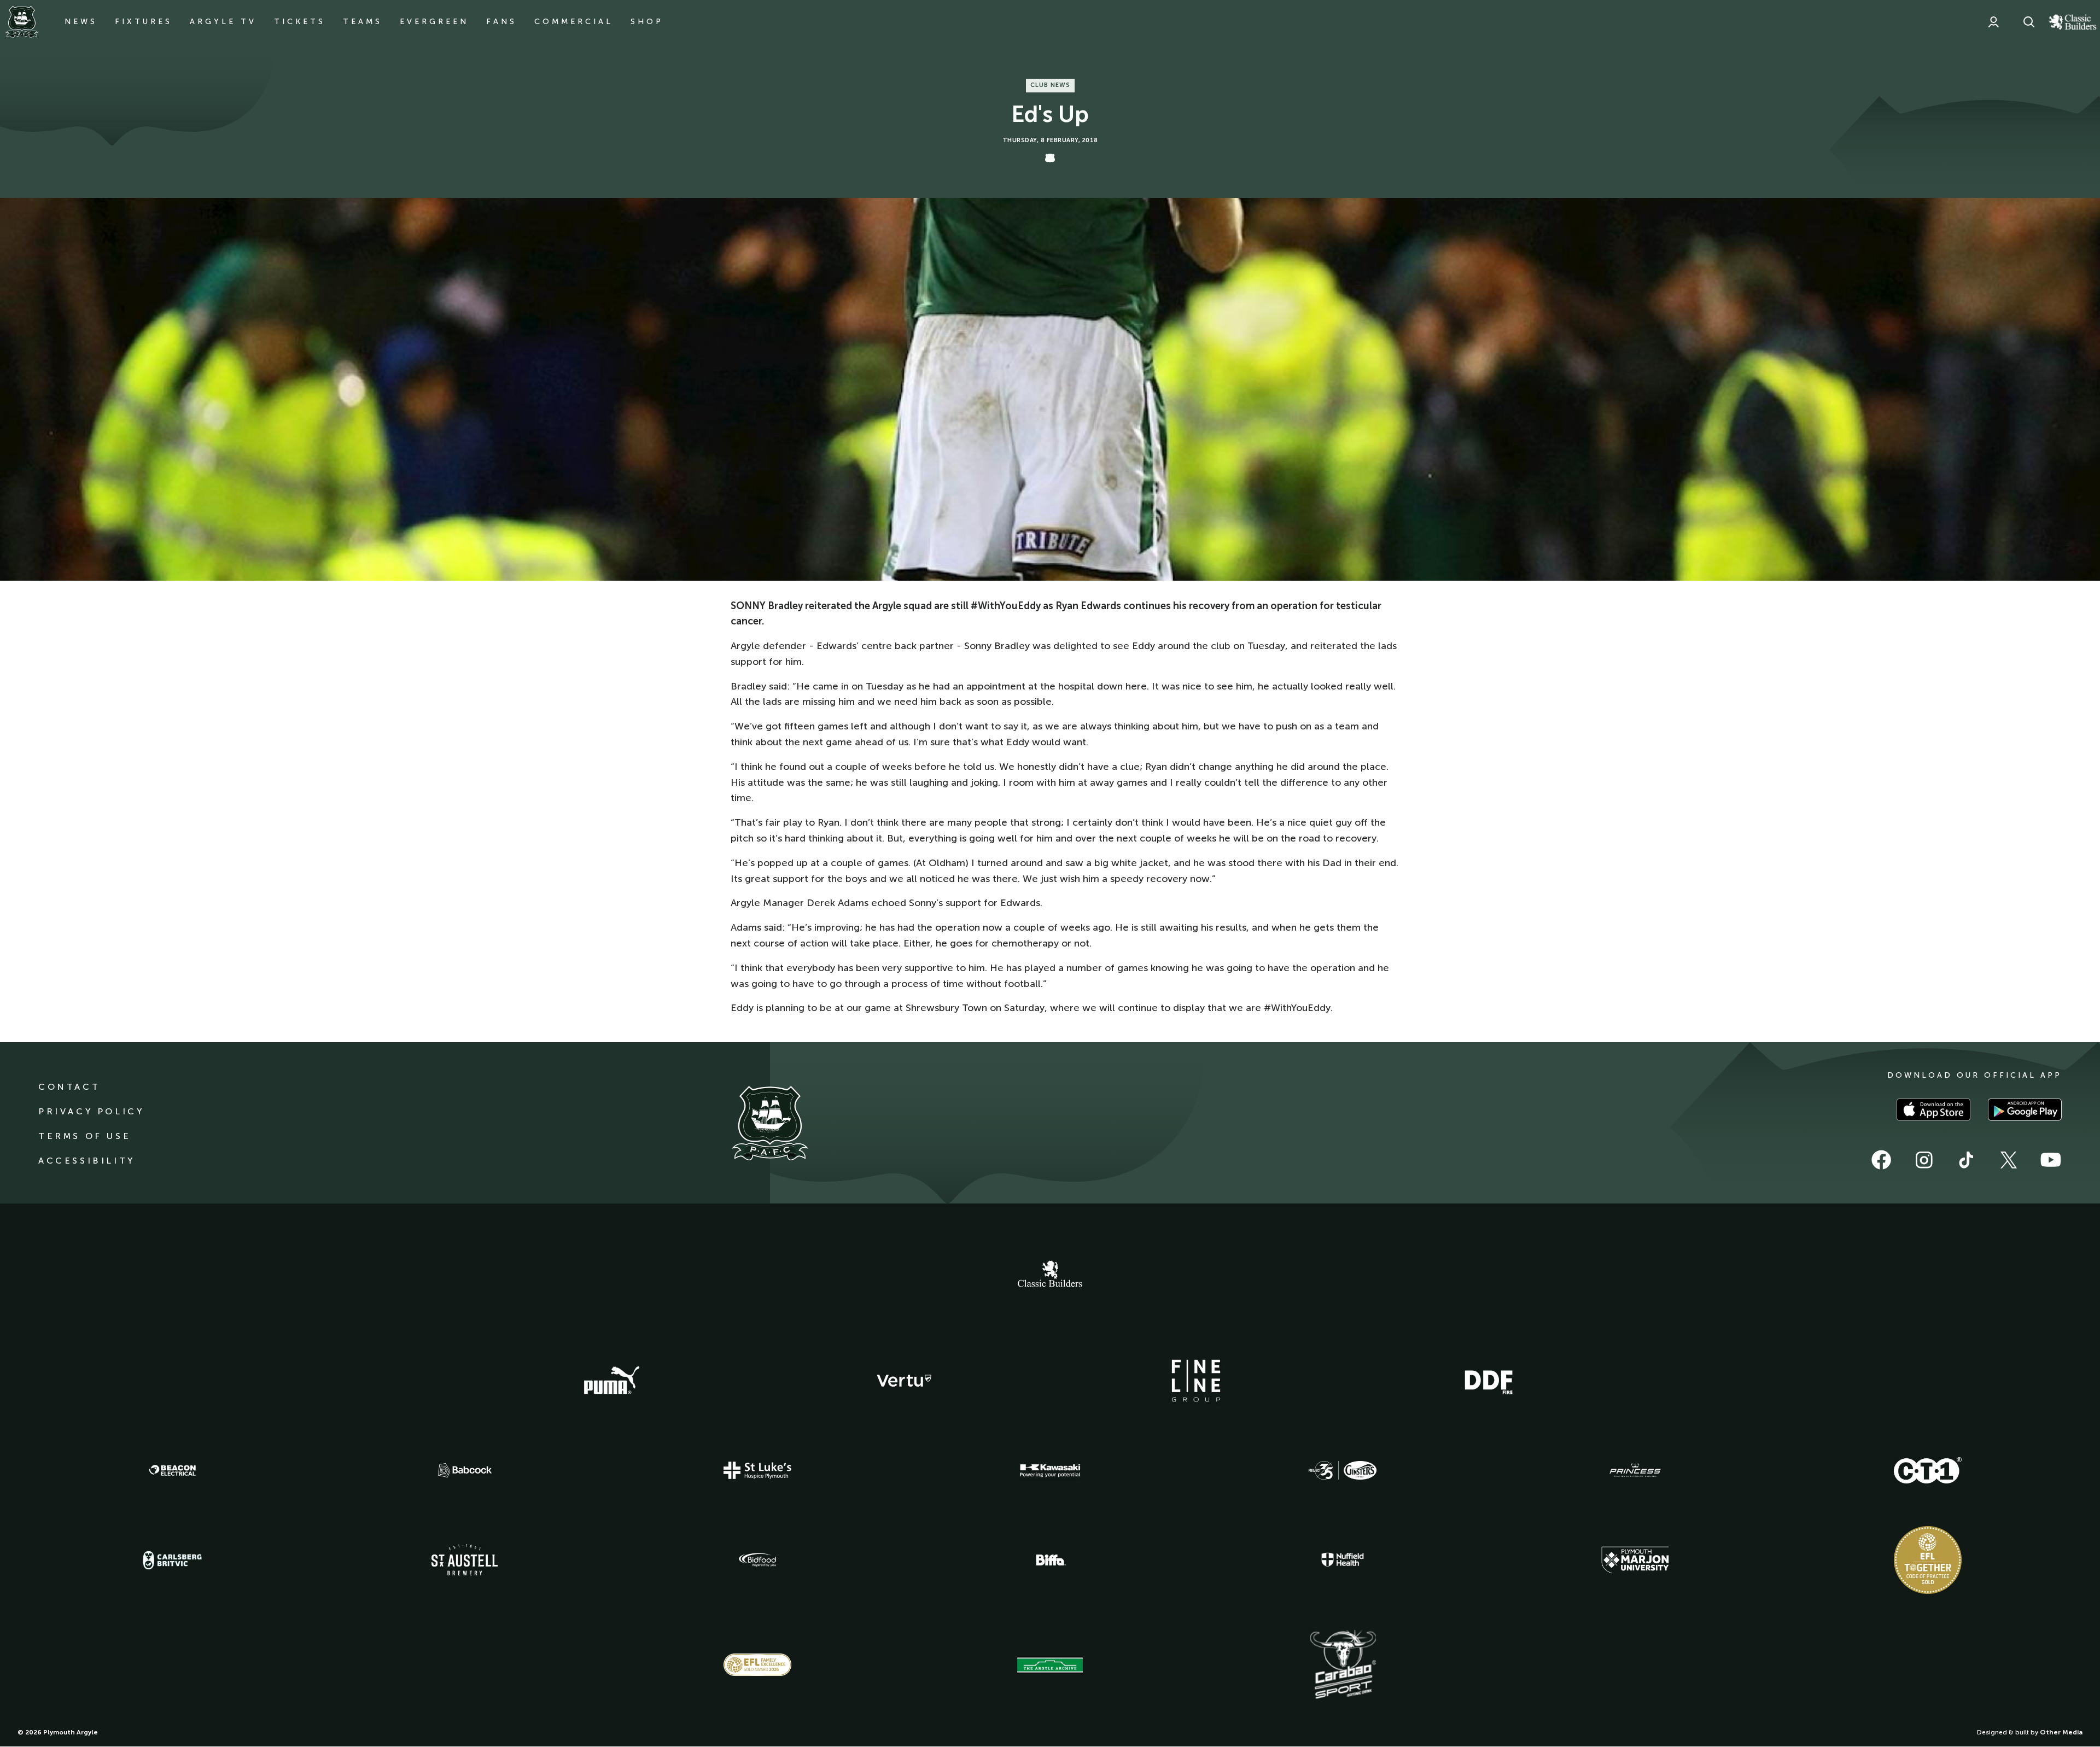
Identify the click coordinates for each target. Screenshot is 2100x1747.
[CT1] (1928, 1470)
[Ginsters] (1343, 1470)
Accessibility (87, 1161)
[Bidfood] (757, 1560)
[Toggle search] (2029, 22)
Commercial (574, 22)
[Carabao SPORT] (1343, 1665)
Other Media (2061, 1732)
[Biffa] (1050, 1560)
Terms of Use (84, 1136)
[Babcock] (465, 1470)
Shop (647, 22)
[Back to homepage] (22, 22)
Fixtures (144, 22)
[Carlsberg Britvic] (172, 1560)
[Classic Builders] (1050, 1275)
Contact (69, 1087)
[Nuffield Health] (1343, 1560)
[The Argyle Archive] (1050, 1665)
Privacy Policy (91, 1111)
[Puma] (611, 1381)
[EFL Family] (757, 1665)
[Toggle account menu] (1993, 22)
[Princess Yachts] (1635, 1470)
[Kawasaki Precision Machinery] (1050, 1470)
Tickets (300, 22)
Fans (501, 22)
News (81, 22)
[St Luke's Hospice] (757, 1470)
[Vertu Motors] (904, 1381)
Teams (363, 22)
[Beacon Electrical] (172, 1470)
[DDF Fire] (1489, 1381)
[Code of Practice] (1928, 1560)
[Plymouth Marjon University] (1635, 1560)
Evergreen (434, 22)
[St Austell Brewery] (465, 1560)
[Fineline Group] (1196, 1381)
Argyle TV (223, 22)
